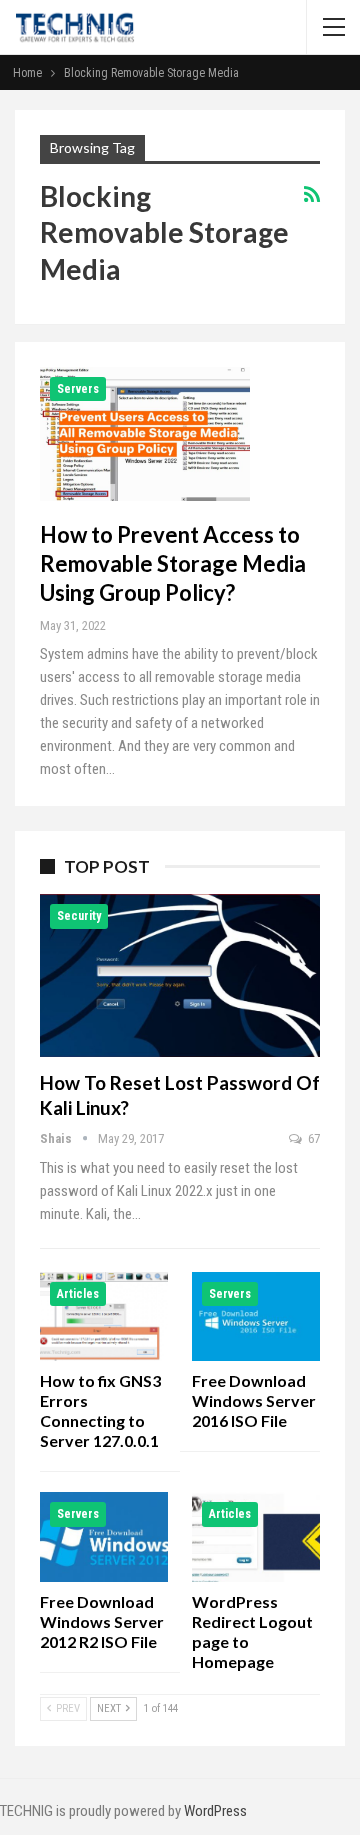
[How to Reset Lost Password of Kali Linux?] (180, 975)
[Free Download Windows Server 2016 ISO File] (256, 1317)
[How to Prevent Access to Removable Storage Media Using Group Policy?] (145, 434)
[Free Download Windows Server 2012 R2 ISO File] (104, 1537)
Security (79, 916)
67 (312, 1138)
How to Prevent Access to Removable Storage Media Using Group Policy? (173, 563)
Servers (78, 389)
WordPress (215, 1811)
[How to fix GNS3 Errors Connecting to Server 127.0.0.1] (104, 1317)
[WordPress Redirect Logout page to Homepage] (256, 1537)
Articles (78, 1294)
